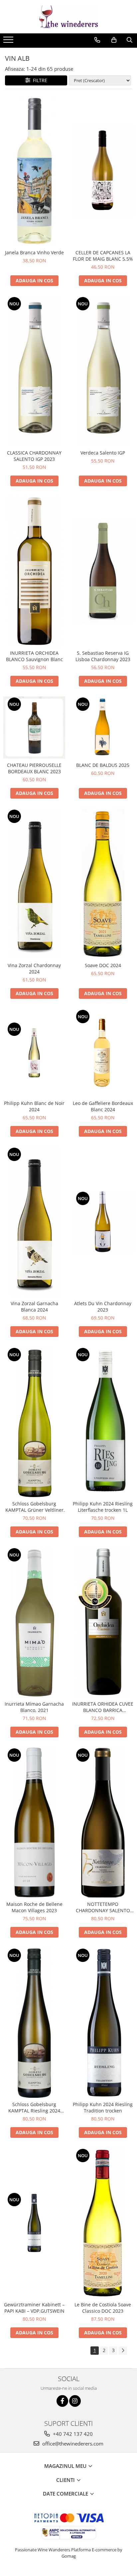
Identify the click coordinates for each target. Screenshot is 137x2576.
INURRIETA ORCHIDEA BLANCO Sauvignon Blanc (34, 656)
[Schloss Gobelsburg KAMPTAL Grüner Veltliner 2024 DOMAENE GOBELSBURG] (34, 1422)
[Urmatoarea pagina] (123, 2351)
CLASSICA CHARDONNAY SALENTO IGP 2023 (34, 456)
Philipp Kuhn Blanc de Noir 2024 (34, 1106)
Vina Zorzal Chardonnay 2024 (34, 968)
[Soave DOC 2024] (103, 884)
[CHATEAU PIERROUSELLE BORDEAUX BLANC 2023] (34, 728)
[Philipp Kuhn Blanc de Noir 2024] (34, 1053)
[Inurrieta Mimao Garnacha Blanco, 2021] (34, 1622)
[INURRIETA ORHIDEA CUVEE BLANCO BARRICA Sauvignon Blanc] (103, 1622)
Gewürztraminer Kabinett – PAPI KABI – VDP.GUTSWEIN (34, 2308)
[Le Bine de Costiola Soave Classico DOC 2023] (103, 2223)
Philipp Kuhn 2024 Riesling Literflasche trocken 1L (103, 1507)
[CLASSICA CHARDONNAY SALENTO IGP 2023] (34, 371)
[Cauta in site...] (130, 40)
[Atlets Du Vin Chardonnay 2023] (103, 1222)
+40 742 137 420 (72, 2434)
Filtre (39, 80)
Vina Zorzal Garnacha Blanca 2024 (34, 1307)
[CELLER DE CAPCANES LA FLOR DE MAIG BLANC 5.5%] (103, 171)
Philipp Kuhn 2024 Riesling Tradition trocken (103, 2107)
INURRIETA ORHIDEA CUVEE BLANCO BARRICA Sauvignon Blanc (103, 1707)
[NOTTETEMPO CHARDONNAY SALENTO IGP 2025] (103, 1822)
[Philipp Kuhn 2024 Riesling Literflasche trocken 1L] (103, 1422)
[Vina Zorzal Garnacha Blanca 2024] (34, 1222)
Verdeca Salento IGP (103, 453)
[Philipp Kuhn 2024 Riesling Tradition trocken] (103, 2023)
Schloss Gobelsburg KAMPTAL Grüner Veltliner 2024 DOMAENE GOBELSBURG (34, 1507)
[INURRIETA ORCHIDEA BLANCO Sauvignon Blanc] (34, 571)
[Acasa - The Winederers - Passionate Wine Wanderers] (68, 17)
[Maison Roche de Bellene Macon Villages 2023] (34, 1822)
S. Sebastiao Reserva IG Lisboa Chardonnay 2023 (103, 656)
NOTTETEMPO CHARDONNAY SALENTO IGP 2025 (103, 1907)
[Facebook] (62, 2401)
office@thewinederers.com (72, 2444)
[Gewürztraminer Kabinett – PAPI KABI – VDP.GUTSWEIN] (34, 2223)
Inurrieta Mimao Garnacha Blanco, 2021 (34, 1707)
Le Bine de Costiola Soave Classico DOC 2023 (103, 2308)
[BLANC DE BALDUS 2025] (103, 728)
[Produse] (9, 42)
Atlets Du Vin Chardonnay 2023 (103, 1307)
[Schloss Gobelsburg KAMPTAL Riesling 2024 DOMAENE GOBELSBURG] (34, 2023)
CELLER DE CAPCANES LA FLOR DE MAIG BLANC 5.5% (103, 256)
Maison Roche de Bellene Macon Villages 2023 (34, 1907)
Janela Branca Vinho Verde (34, 252)
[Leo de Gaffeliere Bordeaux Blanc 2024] (103, 1053)
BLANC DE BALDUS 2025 (103, 765)
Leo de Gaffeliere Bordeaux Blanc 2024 (103, 1106)
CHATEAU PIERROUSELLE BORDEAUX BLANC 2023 (34, 768)
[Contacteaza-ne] (97, 40)
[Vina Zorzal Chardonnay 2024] (34, 884)
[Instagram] (75, 2401)
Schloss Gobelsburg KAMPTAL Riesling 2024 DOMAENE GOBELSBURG (34, 2107)
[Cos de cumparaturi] (114, 40)
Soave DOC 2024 (103, 965)
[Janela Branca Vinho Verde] (34, 171)
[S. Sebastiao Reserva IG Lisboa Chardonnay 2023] (103, 571)
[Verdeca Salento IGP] (103, 371)
